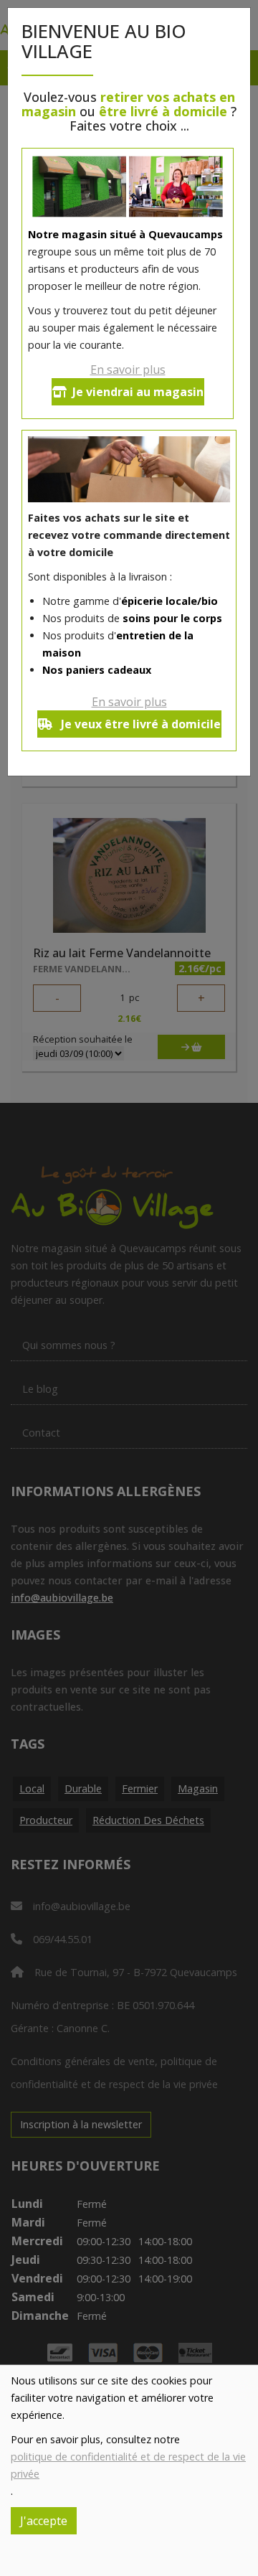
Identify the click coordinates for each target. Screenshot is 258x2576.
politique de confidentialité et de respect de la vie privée (128, 2465)
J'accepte (44, 2521)
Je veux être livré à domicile (139, 724)
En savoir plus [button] (128, 370)
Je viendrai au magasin (138, 392)
